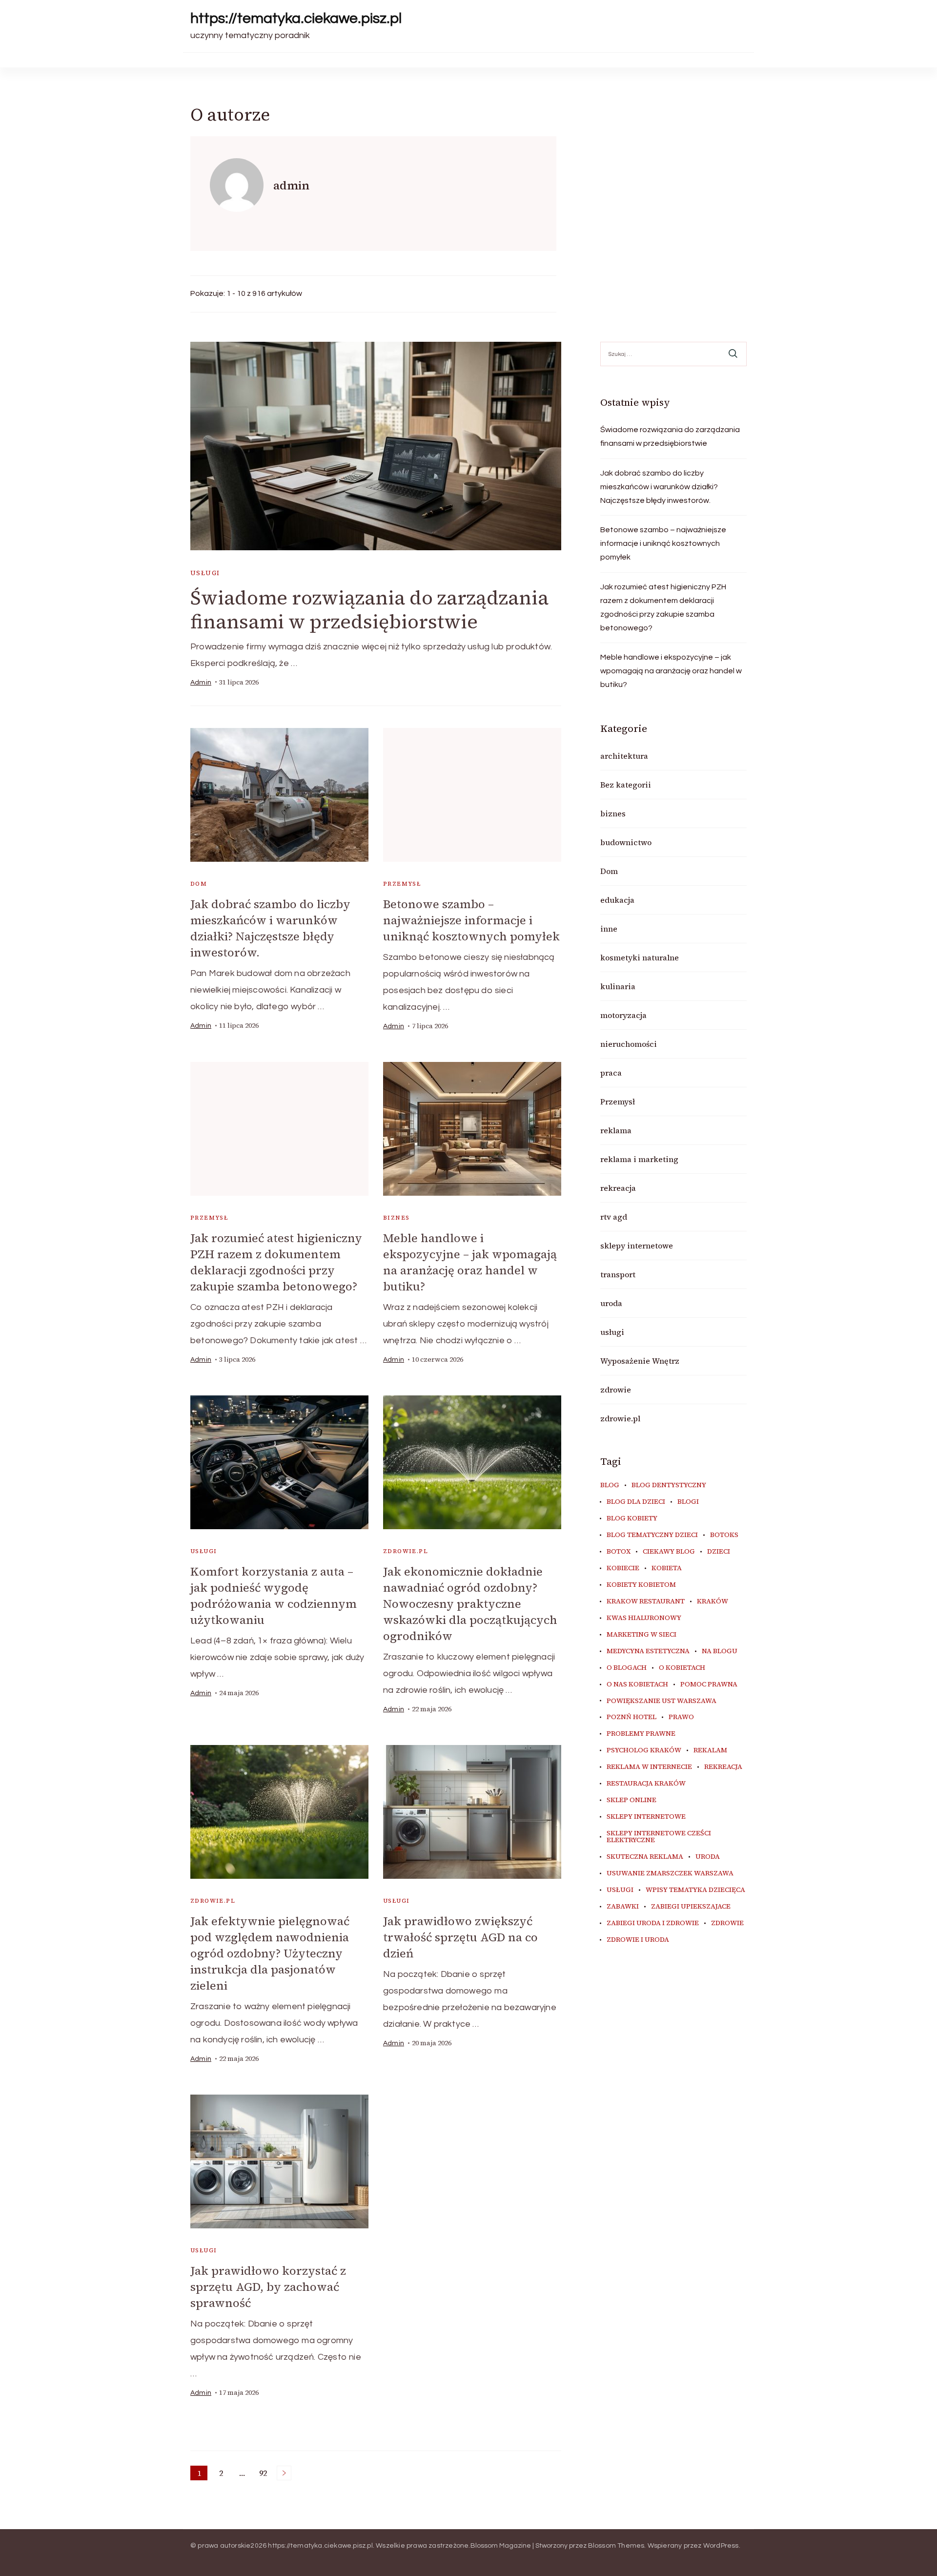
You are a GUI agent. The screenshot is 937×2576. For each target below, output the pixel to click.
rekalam (710, 1750)
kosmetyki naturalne (640, 957)
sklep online (631, 1800)
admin (201, 683)
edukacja (617, 900)
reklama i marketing (639, 1159)
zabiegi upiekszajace (691, 1907)
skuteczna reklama (645, 1857)
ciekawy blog (669, 1552)
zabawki (623, 1907)
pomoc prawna (709, 1684)
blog (610, 1485)
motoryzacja (623, 1015)
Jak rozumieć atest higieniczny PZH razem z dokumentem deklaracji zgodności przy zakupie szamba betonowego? (276, 1262)
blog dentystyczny (669, 1485)
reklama (616, 1130)
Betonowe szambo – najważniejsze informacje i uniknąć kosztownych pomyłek (471, 920)
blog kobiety (632, 1518)
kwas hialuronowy (644, 1618)
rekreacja (618, 1188)
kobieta (667, 1568)
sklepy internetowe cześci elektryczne (659, 1837)
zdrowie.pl (406, 1551)
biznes (396, 1218)
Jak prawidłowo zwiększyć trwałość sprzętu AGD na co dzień (460, 1937)
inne (609, 929)
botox (619, 1552)
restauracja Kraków (646, 1784)
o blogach (627, 1668)
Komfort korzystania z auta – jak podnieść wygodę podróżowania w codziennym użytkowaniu (274, 1596)
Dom (199, 884)
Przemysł (402, 884)
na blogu (720, 1651)
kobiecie (623, 1568)
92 (265, 2474)
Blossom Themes (616, 2546)
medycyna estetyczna (648, 1651)
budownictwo (626, 842)
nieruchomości (629, 1044)
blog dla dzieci (636, 1502)
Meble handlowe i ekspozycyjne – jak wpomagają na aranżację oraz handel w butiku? (470, 1262)
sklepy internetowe (637, 1246)
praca (611, 1073)
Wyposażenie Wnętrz (640, 1361)
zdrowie (616, 1390)
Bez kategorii (626, 785)
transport (618, 1274)
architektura (624, 756)
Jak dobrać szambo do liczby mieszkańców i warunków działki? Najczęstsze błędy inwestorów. (270, 928)
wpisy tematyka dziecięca (695, 1890)
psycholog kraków (644, 1750)
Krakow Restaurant (646, 1601)
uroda (611, 1303)
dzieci (719, 1552)
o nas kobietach (637, 1684)
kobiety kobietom (641, 1585)
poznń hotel (631, 1717)
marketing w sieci (642, 1635)
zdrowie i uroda (638, 1940)
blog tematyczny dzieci (652, 1535)
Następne (284, 2473)
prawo (681, 1717)
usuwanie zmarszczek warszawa (670, 1873)
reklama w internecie (649, 1767)
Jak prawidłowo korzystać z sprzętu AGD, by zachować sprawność (268, 2287)
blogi (688, 1502)
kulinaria (618, 986)
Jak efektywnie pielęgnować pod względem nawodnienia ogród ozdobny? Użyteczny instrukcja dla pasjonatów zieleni (270, 1953)
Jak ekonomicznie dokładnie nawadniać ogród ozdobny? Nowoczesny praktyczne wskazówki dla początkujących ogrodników (470, 1604)
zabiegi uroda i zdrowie (653, 1923)
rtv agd (614, 1217)
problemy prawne (641, 1734)
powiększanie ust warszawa (662, 1701)
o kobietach (682, 1668)
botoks (724, 1535)
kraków (713, 1601)
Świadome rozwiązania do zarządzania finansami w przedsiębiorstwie (369, 610)
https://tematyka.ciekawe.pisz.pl (296, 18)
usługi (205, 573)
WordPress (721, 2546)
